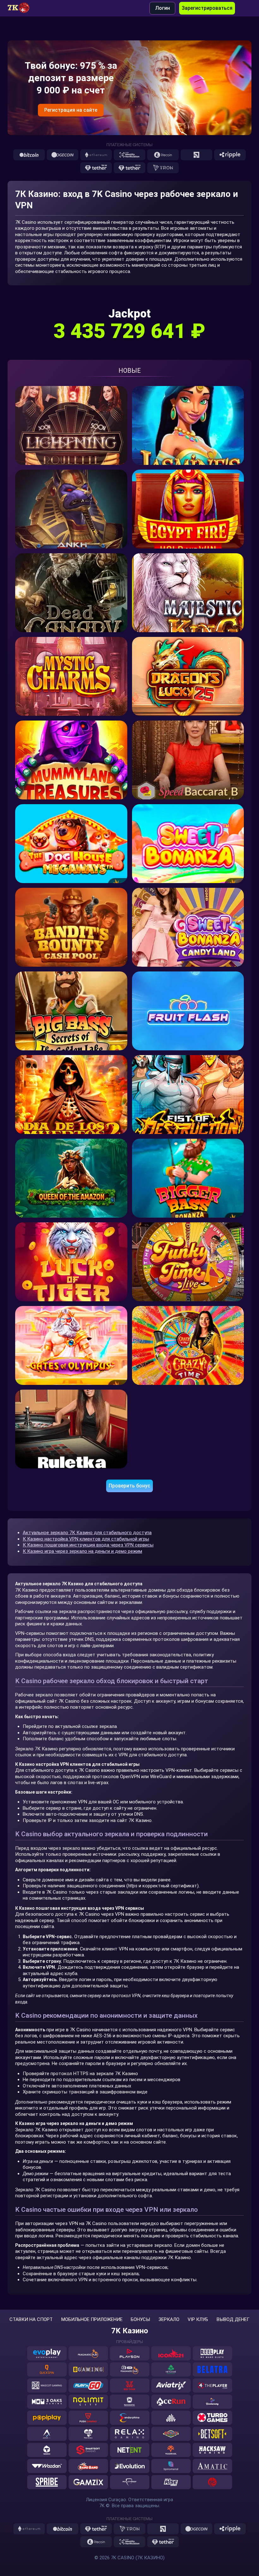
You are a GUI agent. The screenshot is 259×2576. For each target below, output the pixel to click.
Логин (163, 8)
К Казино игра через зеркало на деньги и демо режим (82, 1551)
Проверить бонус (129, 1486)
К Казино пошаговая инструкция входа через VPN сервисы (88, 1545)
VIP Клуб (198, 2320)
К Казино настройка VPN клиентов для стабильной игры (86, 1539)
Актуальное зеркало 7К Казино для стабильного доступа (87, 1533)
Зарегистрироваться (207, 8)
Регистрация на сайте (71, 110)
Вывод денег (233, 2320)
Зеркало (169, 2320)
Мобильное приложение (92, 2320)
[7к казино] (22, 8)
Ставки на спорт (31, 2320)
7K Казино (130, 2331)
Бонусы (140, 2320)
